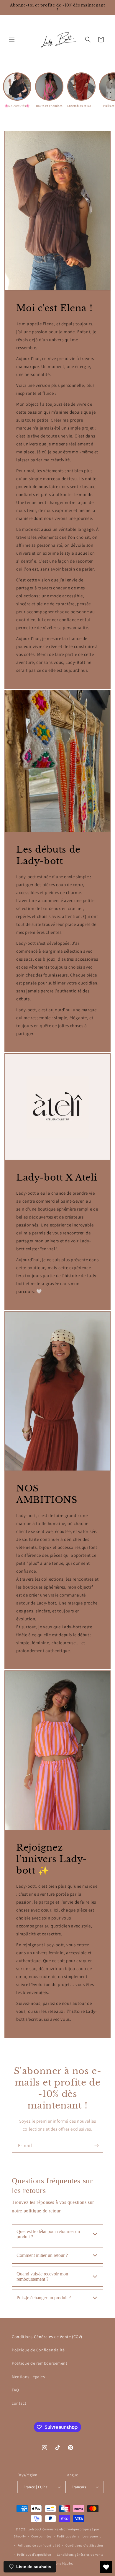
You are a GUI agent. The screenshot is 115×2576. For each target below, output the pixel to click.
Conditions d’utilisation (84, 2545)
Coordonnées (41, 2536)
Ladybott (34, 2529)
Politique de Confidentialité (38, 2350)
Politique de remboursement (40, 2363)
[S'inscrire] (96, 2146)
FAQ (15, 2390)
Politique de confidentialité (39, 2545)
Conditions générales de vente (80, 2555)
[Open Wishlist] (106, 2567)
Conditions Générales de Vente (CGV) (47, 2337)
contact (19, 2403)
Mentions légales (60, 2563)
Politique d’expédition (34, 2555)
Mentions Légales (28, 2377)
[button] (12, 39)
